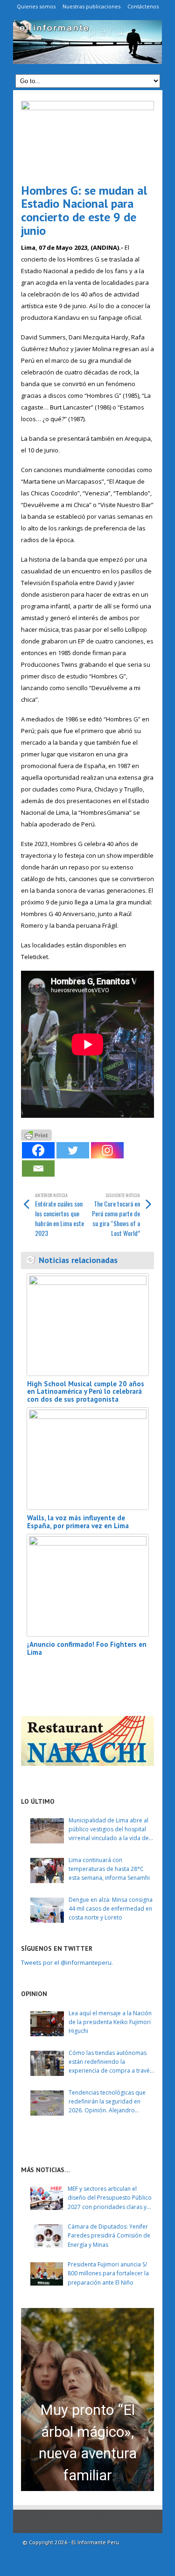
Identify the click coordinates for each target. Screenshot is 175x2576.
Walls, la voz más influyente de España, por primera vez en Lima (78, 1522)
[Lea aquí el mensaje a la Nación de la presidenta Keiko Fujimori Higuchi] (47, 2024)
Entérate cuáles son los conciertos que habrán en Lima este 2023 (59, 1215)
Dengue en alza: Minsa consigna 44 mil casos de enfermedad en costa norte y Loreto (111, 1909)
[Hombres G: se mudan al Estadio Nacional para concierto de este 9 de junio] (87, 138)
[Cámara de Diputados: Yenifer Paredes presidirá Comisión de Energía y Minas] (47, 2236)
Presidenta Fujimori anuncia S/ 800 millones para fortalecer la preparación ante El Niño (108, 2273)
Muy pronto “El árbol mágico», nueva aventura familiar (88, 2443)
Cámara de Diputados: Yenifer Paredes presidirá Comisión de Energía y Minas (109, 2235)
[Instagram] (107, 1150)
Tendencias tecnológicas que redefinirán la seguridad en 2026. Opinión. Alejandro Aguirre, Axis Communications (108, 2102)
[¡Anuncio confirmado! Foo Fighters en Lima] (88, 1585)
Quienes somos (36, 6)
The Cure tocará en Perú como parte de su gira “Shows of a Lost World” (116, 1215)
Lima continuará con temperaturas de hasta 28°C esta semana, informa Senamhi (109, 1869)
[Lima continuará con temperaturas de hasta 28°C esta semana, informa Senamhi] (47, 1870)
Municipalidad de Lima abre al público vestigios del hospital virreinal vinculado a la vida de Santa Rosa (109, 1830)
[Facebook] (38, 1150)
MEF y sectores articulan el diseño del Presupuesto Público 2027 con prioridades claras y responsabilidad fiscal (110, 2198)
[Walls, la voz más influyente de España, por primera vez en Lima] (88, 1459)
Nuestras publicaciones (91, 6)
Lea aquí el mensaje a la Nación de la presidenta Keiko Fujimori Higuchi (110, 2022)
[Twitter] (73, 1150)
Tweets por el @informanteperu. (67, 1962)
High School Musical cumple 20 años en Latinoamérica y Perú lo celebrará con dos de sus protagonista (86, 1391)
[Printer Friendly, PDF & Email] (36, 1134)
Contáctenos (143, 6)
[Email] (38, 1168)
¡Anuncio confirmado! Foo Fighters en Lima (87, 1648)
